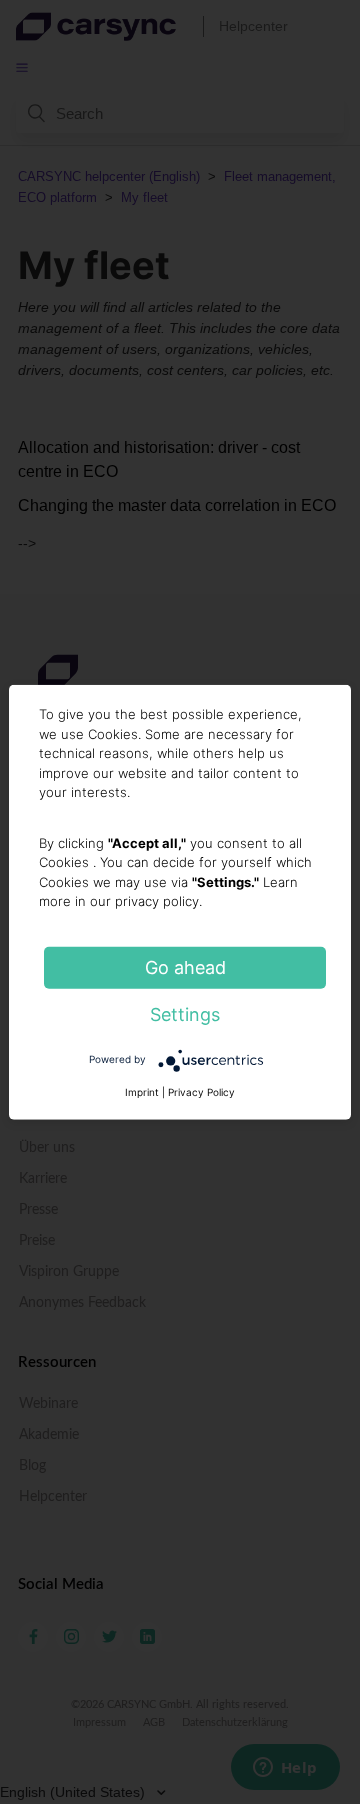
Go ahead (185, 966)
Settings (185, 1013)
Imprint (142, 1091)
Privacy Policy (201, 1091)
